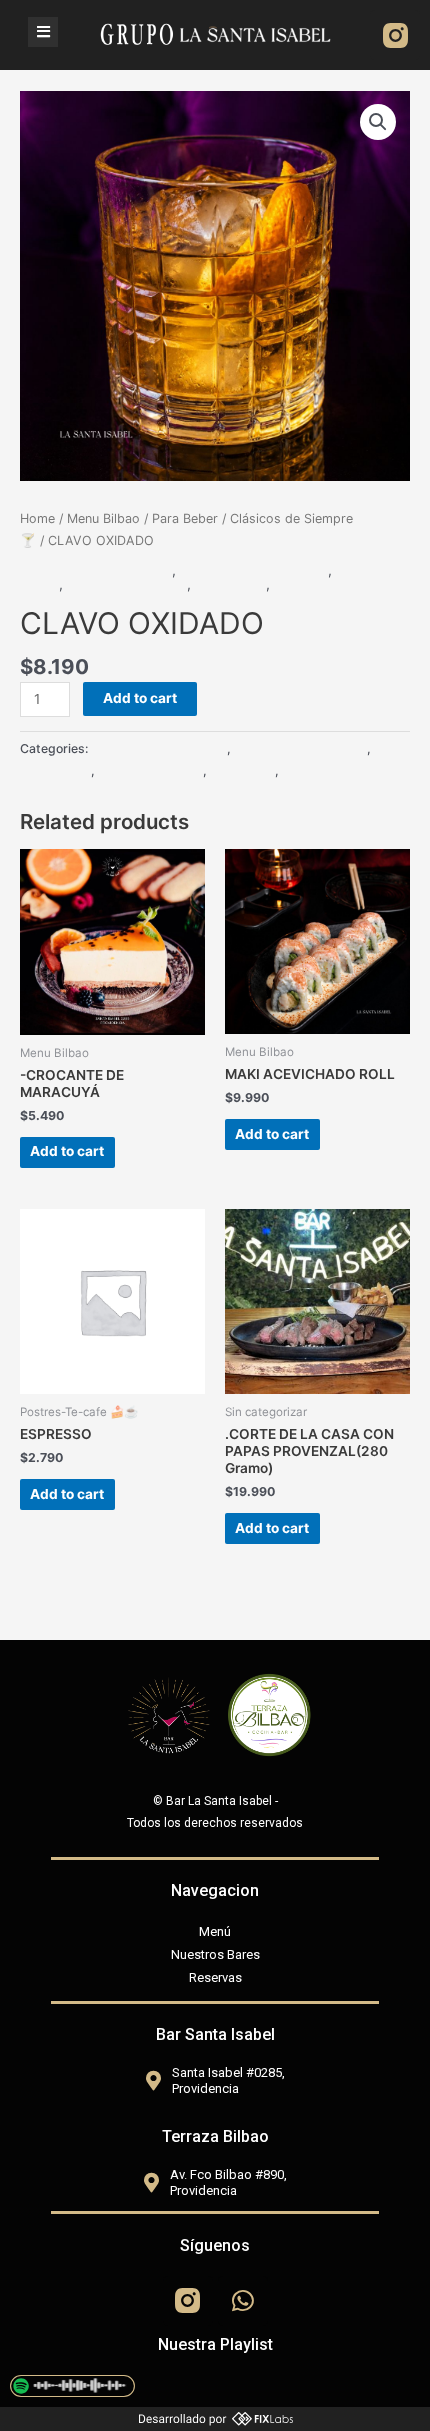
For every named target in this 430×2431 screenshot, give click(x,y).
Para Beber (185, 518)
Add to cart (140, 698)
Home (37, 518)
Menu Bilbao (103, 518)
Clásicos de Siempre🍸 (254, 570)
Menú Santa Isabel (127, 584)
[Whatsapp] (243, 2301)
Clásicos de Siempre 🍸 (96, 570)
